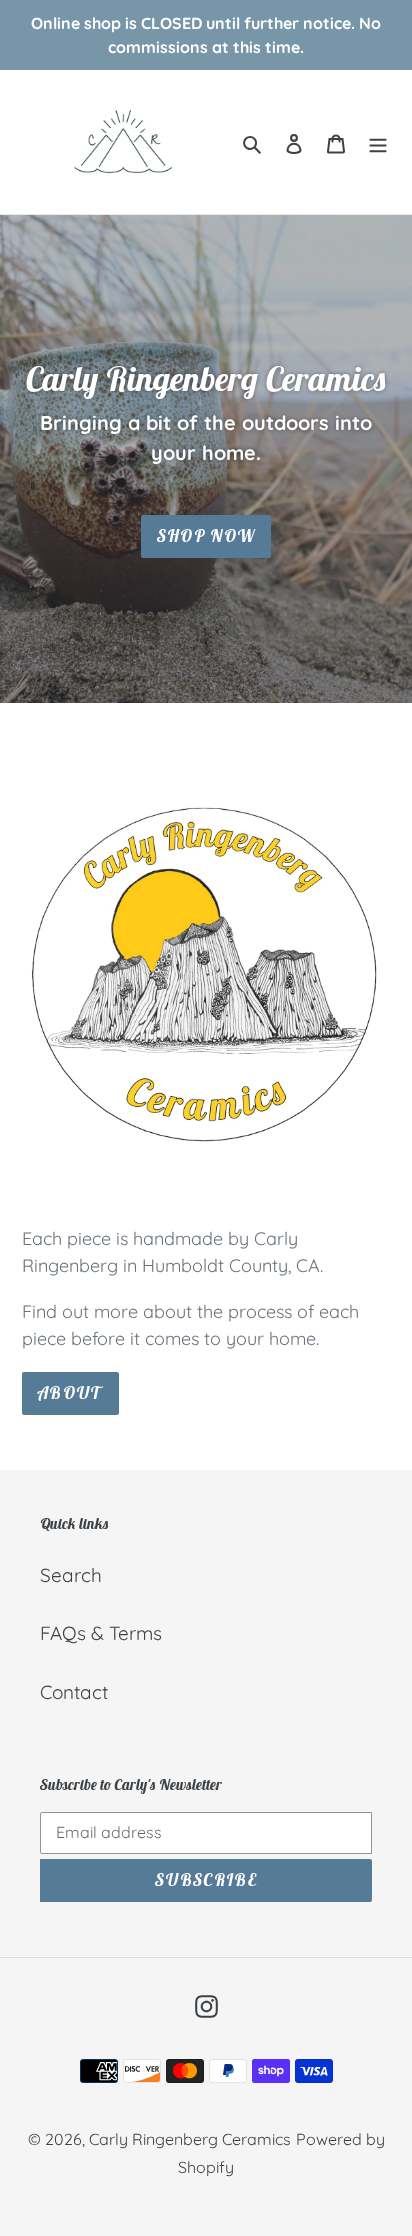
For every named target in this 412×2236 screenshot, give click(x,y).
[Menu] (378, 142)
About (70, 1393)
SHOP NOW (206, 536)
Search (71, 1575)
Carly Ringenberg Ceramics (190, 2139)
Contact (74, 1692)
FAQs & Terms (101, 1633)
